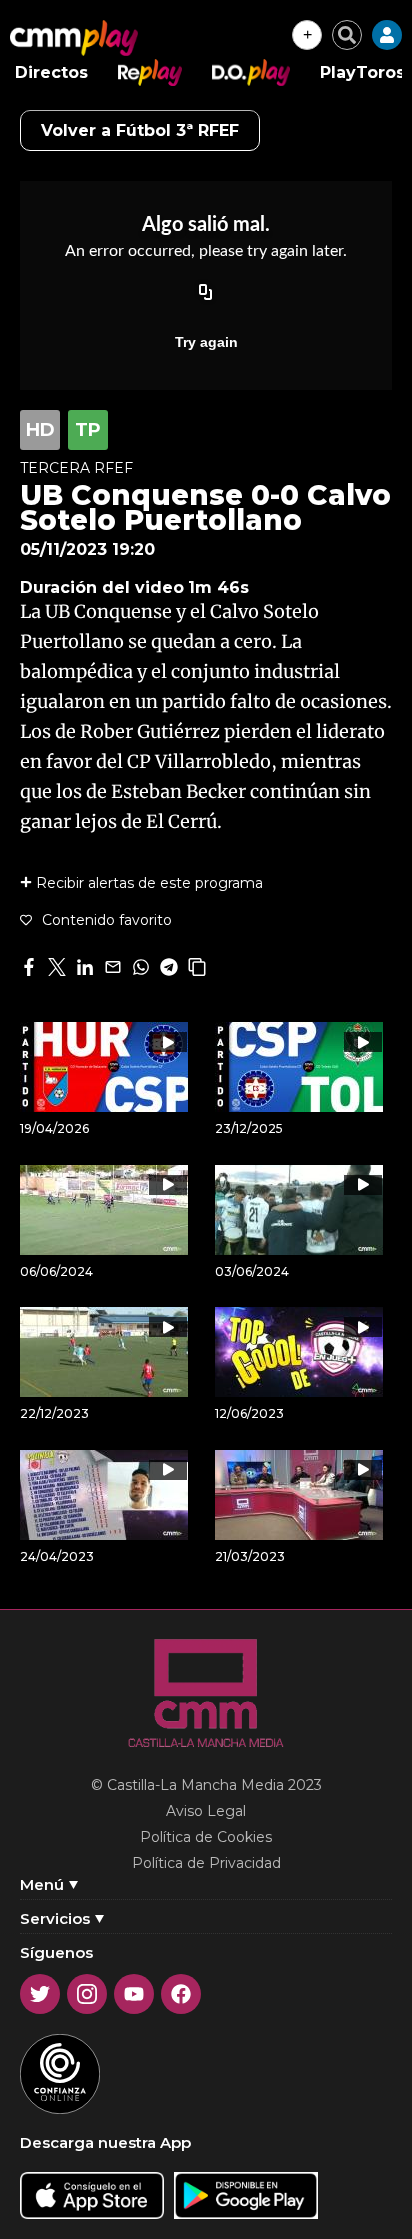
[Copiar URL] (206, 294)
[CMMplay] (74, 38)
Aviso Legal (206, 1811)
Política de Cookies (206, 1837)
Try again (206, 342)
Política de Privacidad (206, 1863)
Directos (51, 72)
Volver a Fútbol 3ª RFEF (140, 130)
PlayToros (362, 72)
